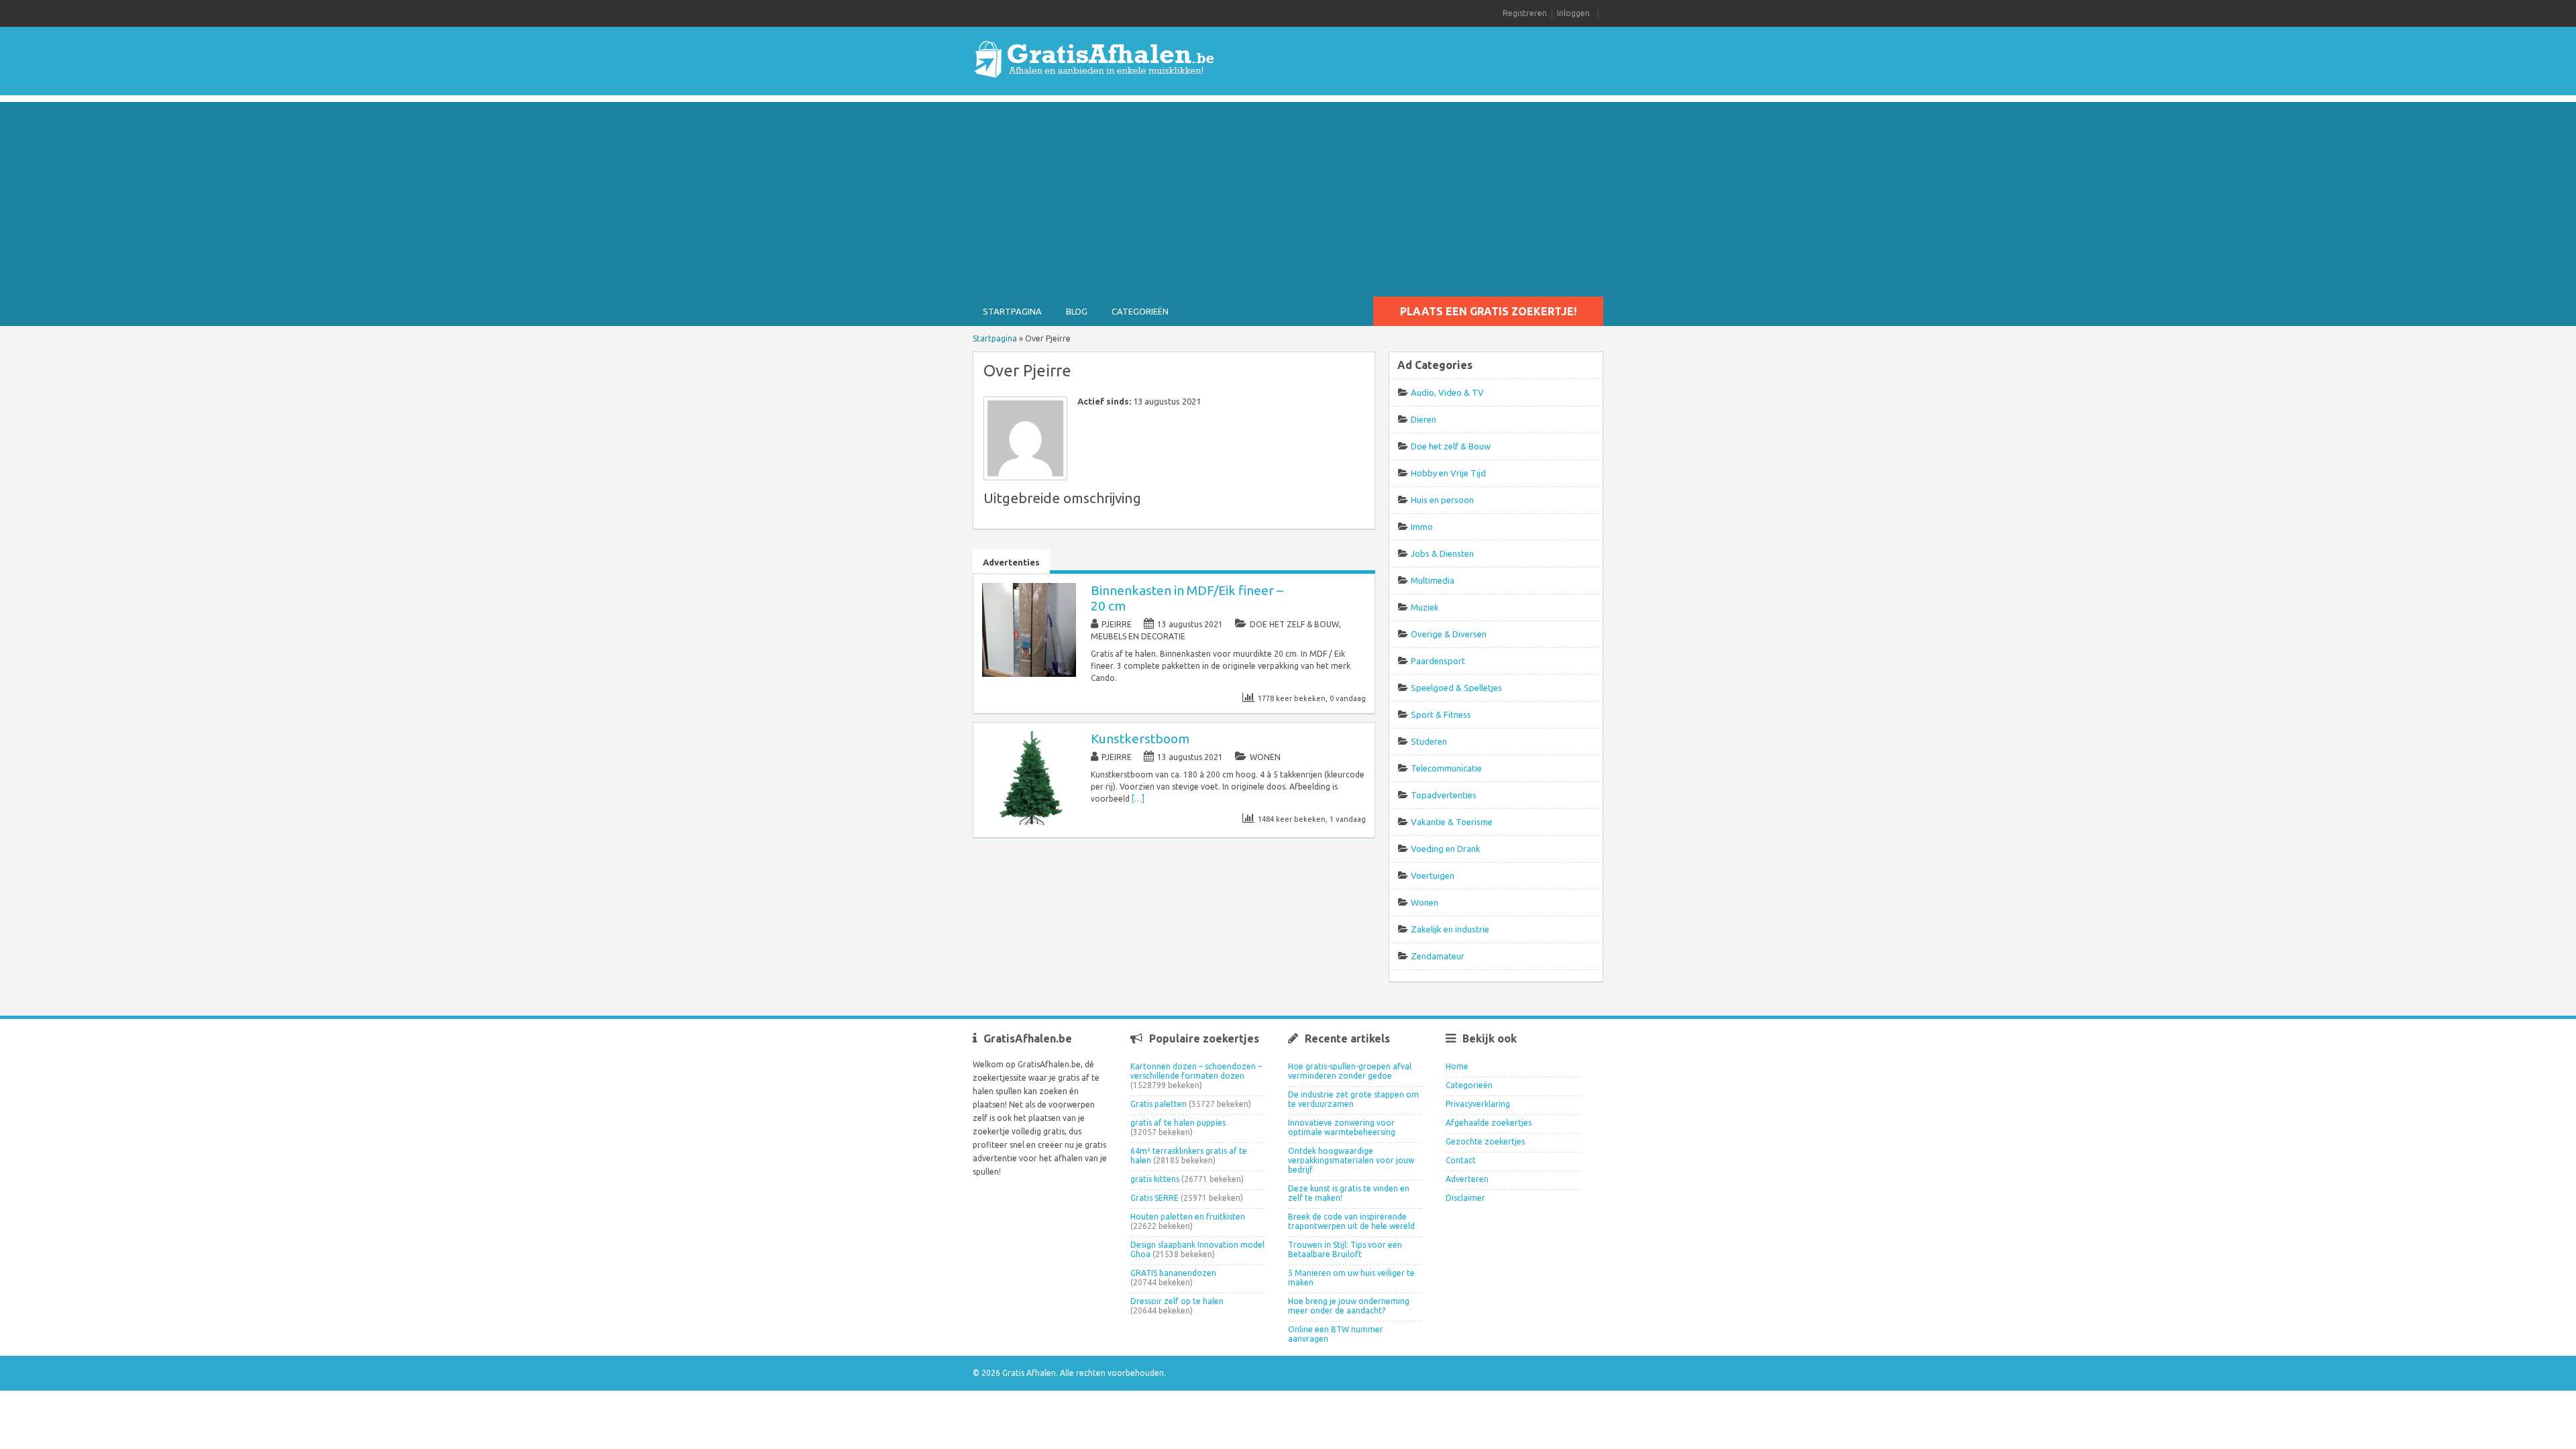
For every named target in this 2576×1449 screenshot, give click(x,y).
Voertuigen (1433, 875)
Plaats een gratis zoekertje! (1488, 311)
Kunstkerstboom (1140, 739)
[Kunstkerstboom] (1029, 822)
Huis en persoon (1442, 500)
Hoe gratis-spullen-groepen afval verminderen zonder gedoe (1350, 1071)
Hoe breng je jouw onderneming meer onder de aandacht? (1349, 1306)
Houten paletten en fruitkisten (1188, 1217)
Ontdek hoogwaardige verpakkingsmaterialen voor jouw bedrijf (1351, 1160)
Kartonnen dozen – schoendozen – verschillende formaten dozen (1196, 1071)
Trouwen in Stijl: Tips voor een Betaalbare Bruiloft (1345, 1249)
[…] (1138, 799)
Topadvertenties (1444, 795)
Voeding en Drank (1446, 849)
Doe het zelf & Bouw (1294, 624)
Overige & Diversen (1449, 634)
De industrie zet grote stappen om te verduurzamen (1353, 1099)
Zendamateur (1438, 956)
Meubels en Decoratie (1138, 636)
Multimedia (1433, 580)
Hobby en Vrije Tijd (1448, 473)
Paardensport (1438, 661)
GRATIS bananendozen (1173, 1273)
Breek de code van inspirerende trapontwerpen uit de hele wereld (1351, 1221)
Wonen (1265, 757)
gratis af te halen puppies (1178, 1123)
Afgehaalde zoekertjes (1489, 1123)
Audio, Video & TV (1447, 392)
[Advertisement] (1288, 196)
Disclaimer (1465, 1198)
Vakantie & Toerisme (1452, 822)
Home (1457, 1066)
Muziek (1425, 607)
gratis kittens (1155, 1179)
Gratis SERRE (1155, 1198)
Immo (1422, 527)
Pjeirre (1117, 624)
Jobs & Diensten (1442, 553)
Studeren (1429, 741)
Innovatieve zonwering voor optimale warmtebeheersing (1342, 1127)
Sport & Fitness (1441, 714)
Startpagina (1012, 311)
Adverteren (1467, 1179)
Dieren (1424, 419)
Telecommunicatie (1446, 768)
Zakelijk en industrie (1450, 929)
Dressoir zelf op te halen (1177, 1301)
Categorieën (1140, 311)
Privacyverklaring (1478, 1104)
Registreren (1525, 13)
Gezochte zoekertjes (1485, 1141)
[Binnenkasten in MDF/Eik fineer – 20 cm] (1029, 674)
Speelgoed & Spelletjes (1456, 688)
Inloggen (1573, 13)
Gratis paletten (1159, 1104)
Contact (1461, 1160)
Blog (1077, 311)
